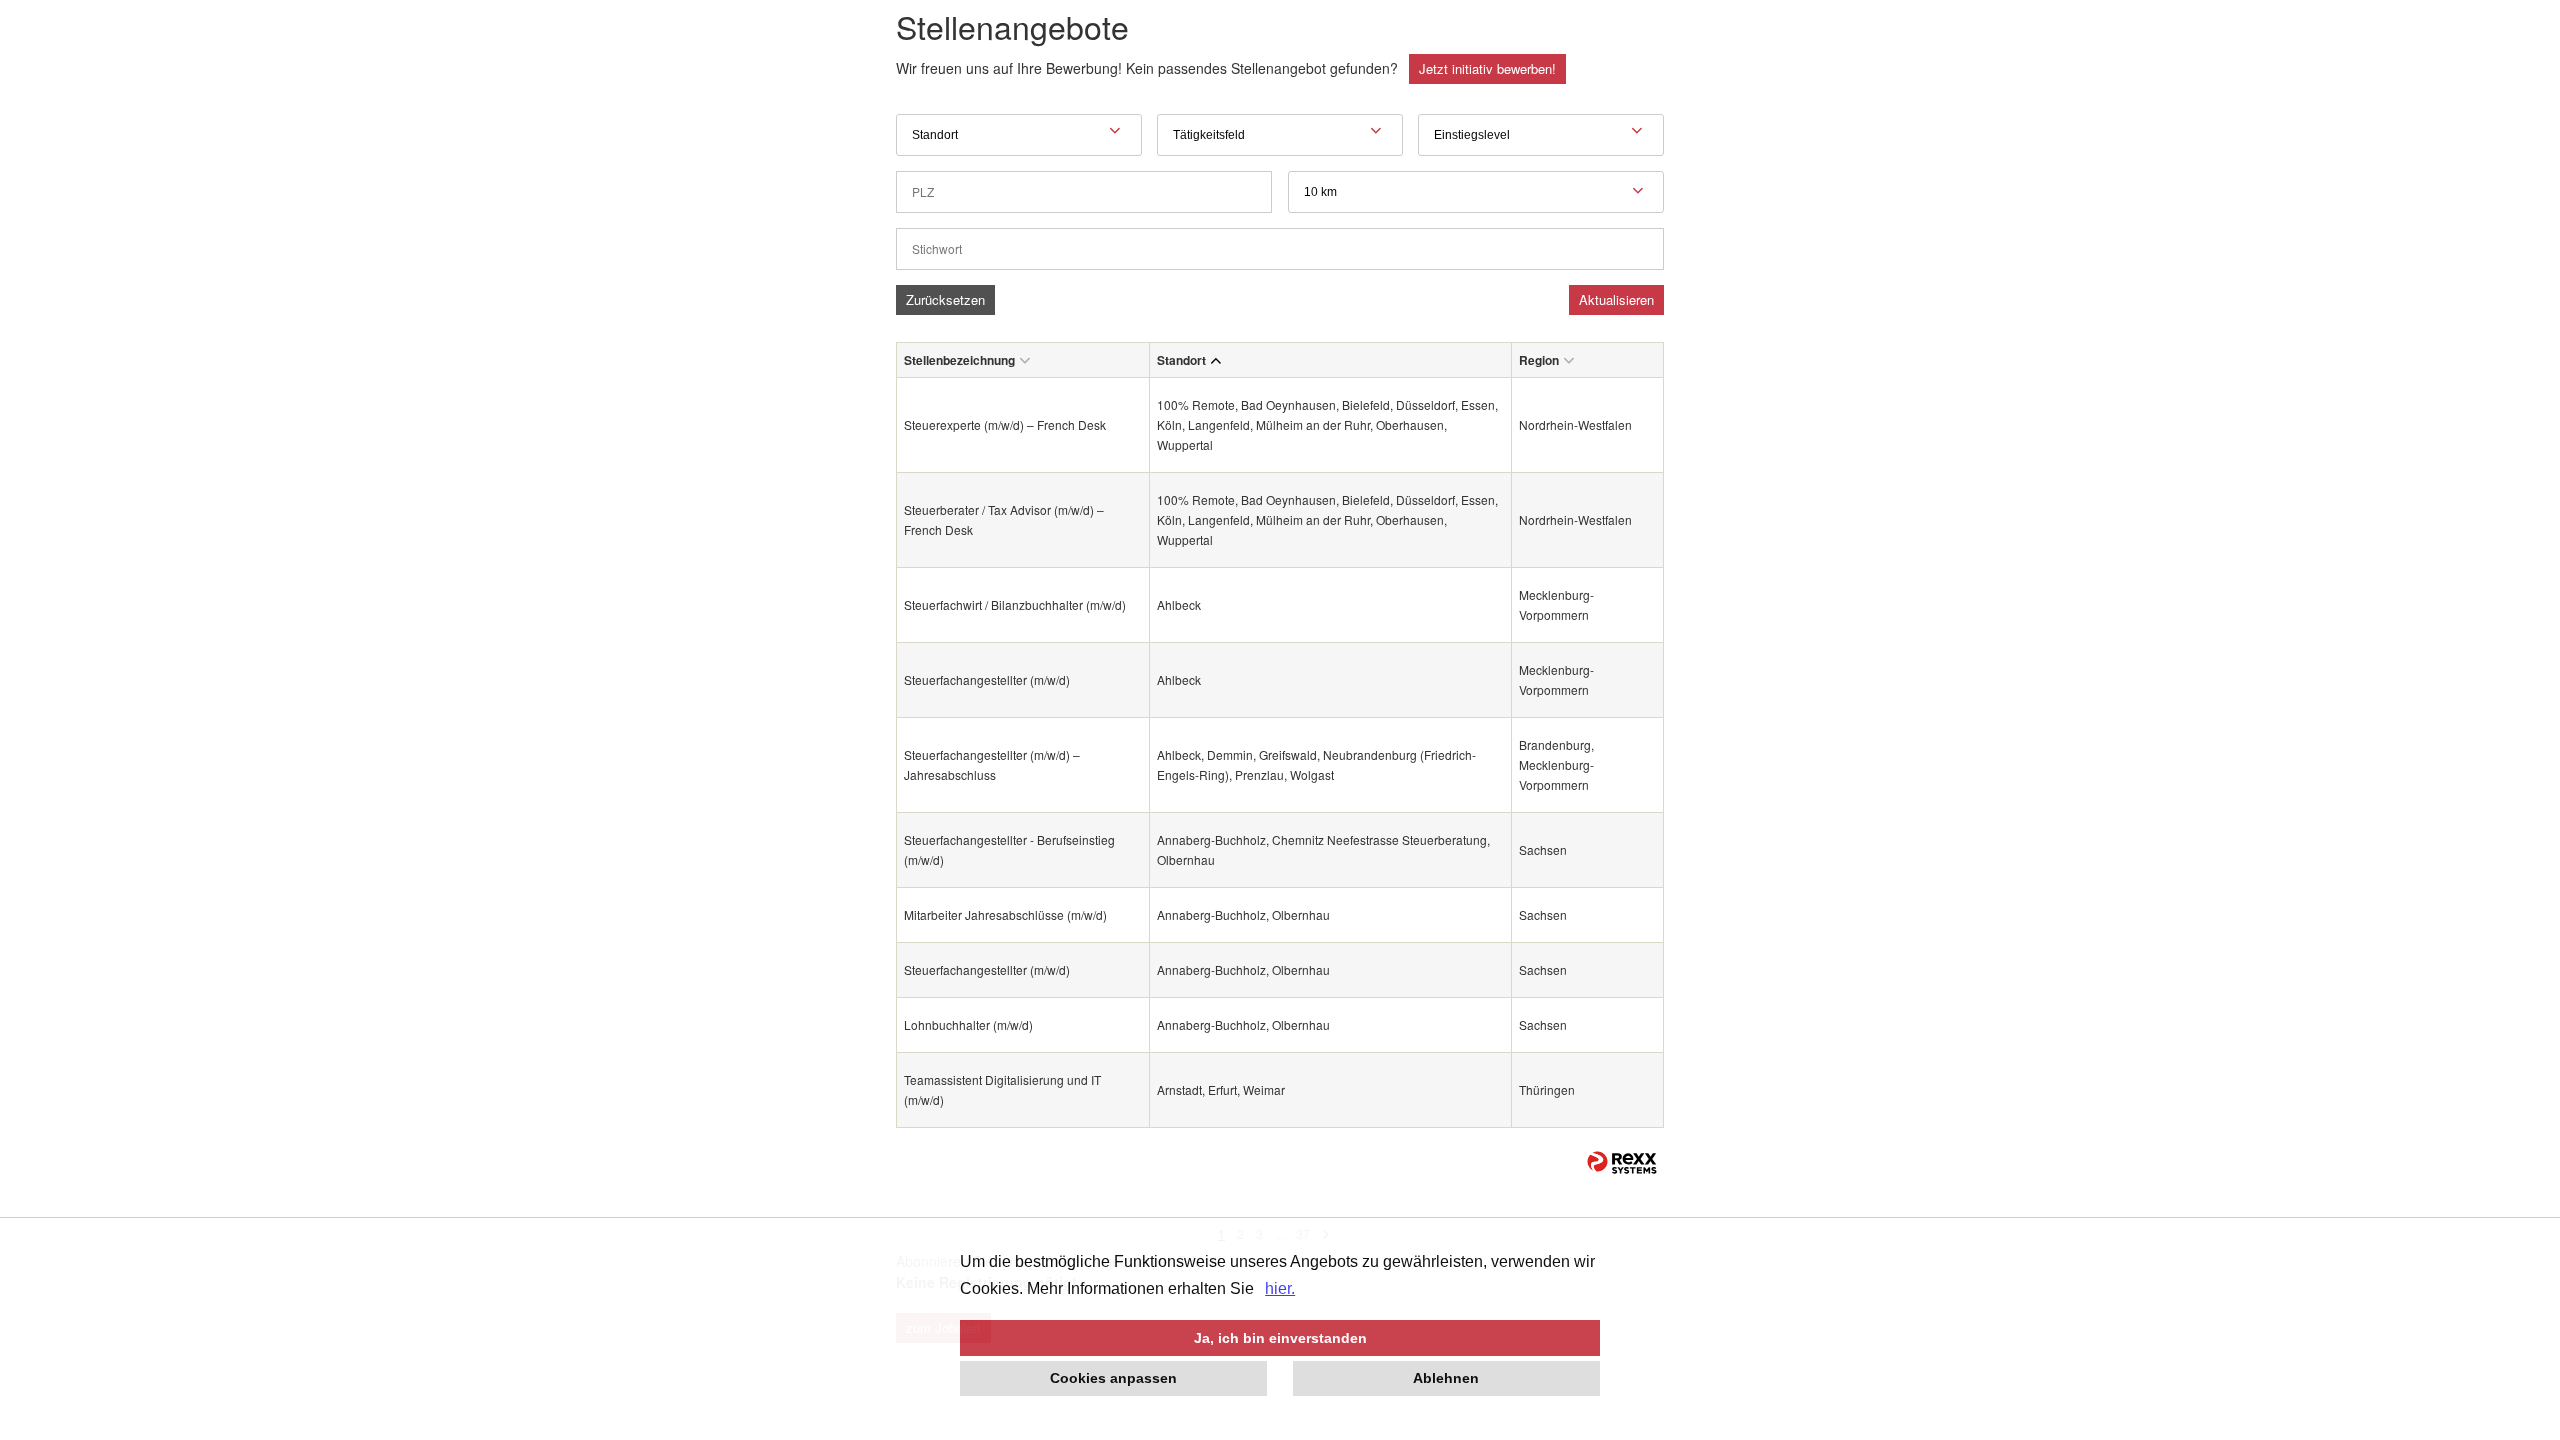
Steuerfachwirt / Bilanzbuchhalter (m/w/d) (1015, 604)
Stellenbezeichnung (959, 360)
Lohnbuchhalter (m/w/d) (968, 1024)
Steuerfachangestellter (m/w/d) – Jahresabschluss (992, 764)
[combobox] (1476, 192)
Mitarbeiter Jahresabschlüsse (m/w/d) (1005, 914)
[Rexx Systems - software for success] (1622, 1162)
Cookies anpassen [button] (1113, 1378)
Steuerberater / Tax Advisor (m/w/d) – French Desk (1004, 519)
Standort (1181, 360)
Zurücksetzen (945, 299)
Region (1539, 360)
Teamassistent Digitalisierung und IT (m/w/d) (1002, 1089)
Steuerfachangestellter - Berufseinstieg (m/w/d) (1009, 849)
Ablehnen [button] (1446, 1378)
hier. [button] (1280, 1288)
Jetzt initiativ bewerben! (1487, 68)
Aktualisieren (1616, 299)
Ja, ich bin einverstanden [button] (1280, 1338)
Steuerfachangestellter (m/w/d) (987, 679)
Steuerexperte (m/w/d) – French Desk (1005, 424)
